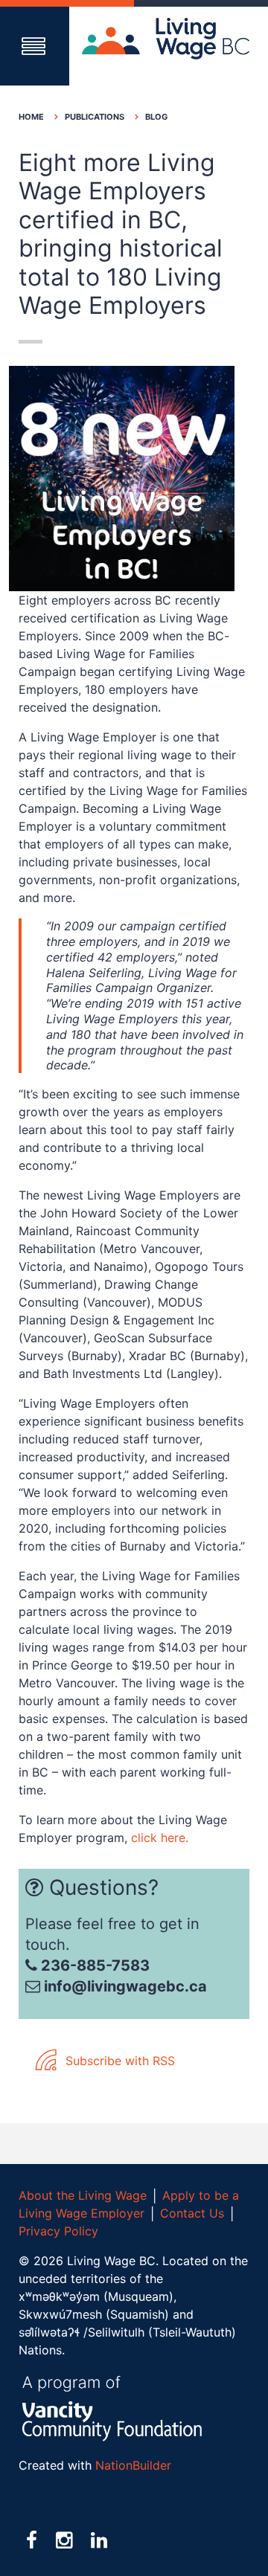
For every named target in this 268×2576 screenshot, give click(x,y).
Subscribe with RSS (118, 2061)
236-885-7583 (93, 1965)
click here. (160, 1838)
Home (31, 117)
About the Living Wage (83, 2195)
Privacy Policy (58, 2231)
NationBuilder (133, 2465)
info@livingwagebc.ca (125, 1986)
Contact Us (192, 2213)
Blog (156, 117)
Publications (95, 117)
